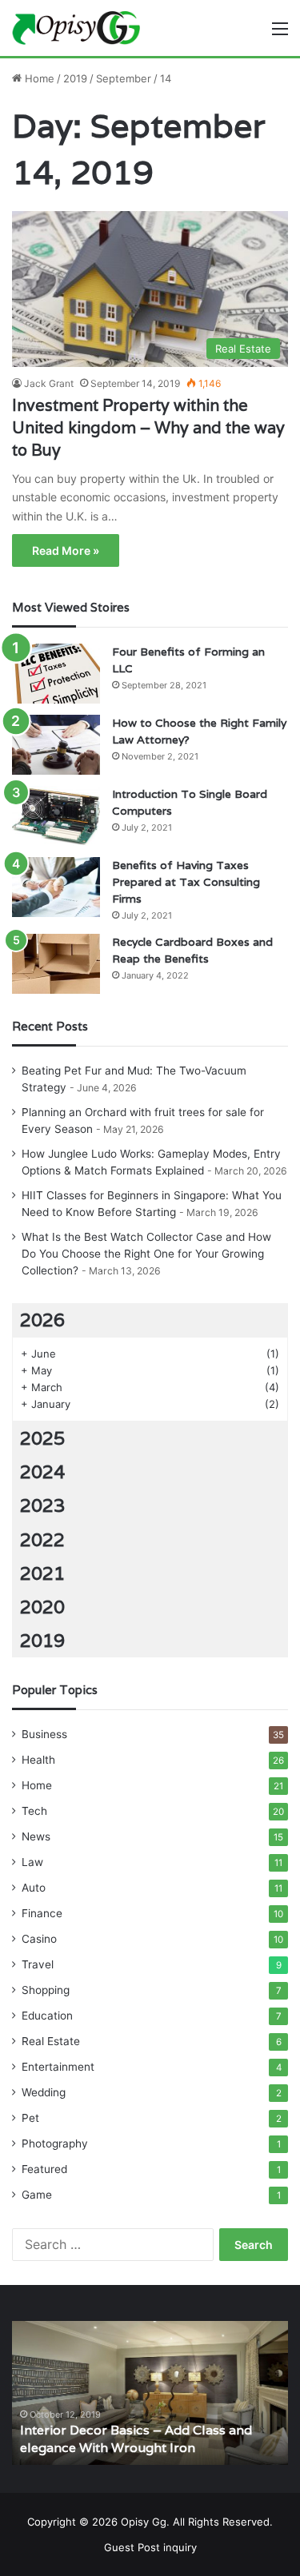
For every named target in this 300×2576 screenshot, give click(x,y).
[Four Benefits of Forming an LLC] (56, 674)
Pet (30, 2118)
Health (38, 1760)
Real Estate (51, 2041)
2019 (75, 78)
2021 (42, 1573)
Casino (39, 1939)
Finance (42, 1913)
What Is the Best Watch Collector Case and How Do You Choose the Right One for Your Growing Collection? (146, 1254)
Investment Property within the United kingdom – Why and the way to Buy (148, 428)
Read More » (66, 550)
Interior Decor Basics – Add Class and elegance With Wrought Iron (136, 2439)
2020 (42, 1607)
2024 (42, 1472)
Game (37, 2195)
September (124, 78)
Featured (44, 2169)
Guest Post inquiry (150, 2547)
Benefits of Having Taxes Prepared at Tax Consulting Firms (186, 882)
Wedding (44, 2092)
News (36, 1836)
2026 (42, 1320)
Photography (55, 2143)
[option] (150, 2393)
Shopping (46, 1990)
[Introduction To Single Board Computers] (56, 816)
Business (44, 1734)
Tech (34, 1811)
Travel (38, 1964)
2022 (42, 1540)
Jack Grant (49, 383)
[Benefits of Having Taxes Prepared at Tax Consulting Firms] (56, 887)
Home (38, 78)
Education (47, 2016)
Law (32, 1862)
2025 (42, 1438)
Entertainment (58, 2067)
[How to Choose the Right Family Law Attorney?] (56, 745)
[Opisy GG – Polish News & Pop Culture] (76, 28)
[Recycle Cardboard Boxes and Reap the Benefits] (56, 964)
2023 (42, 1505)
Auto (34, 1888)
